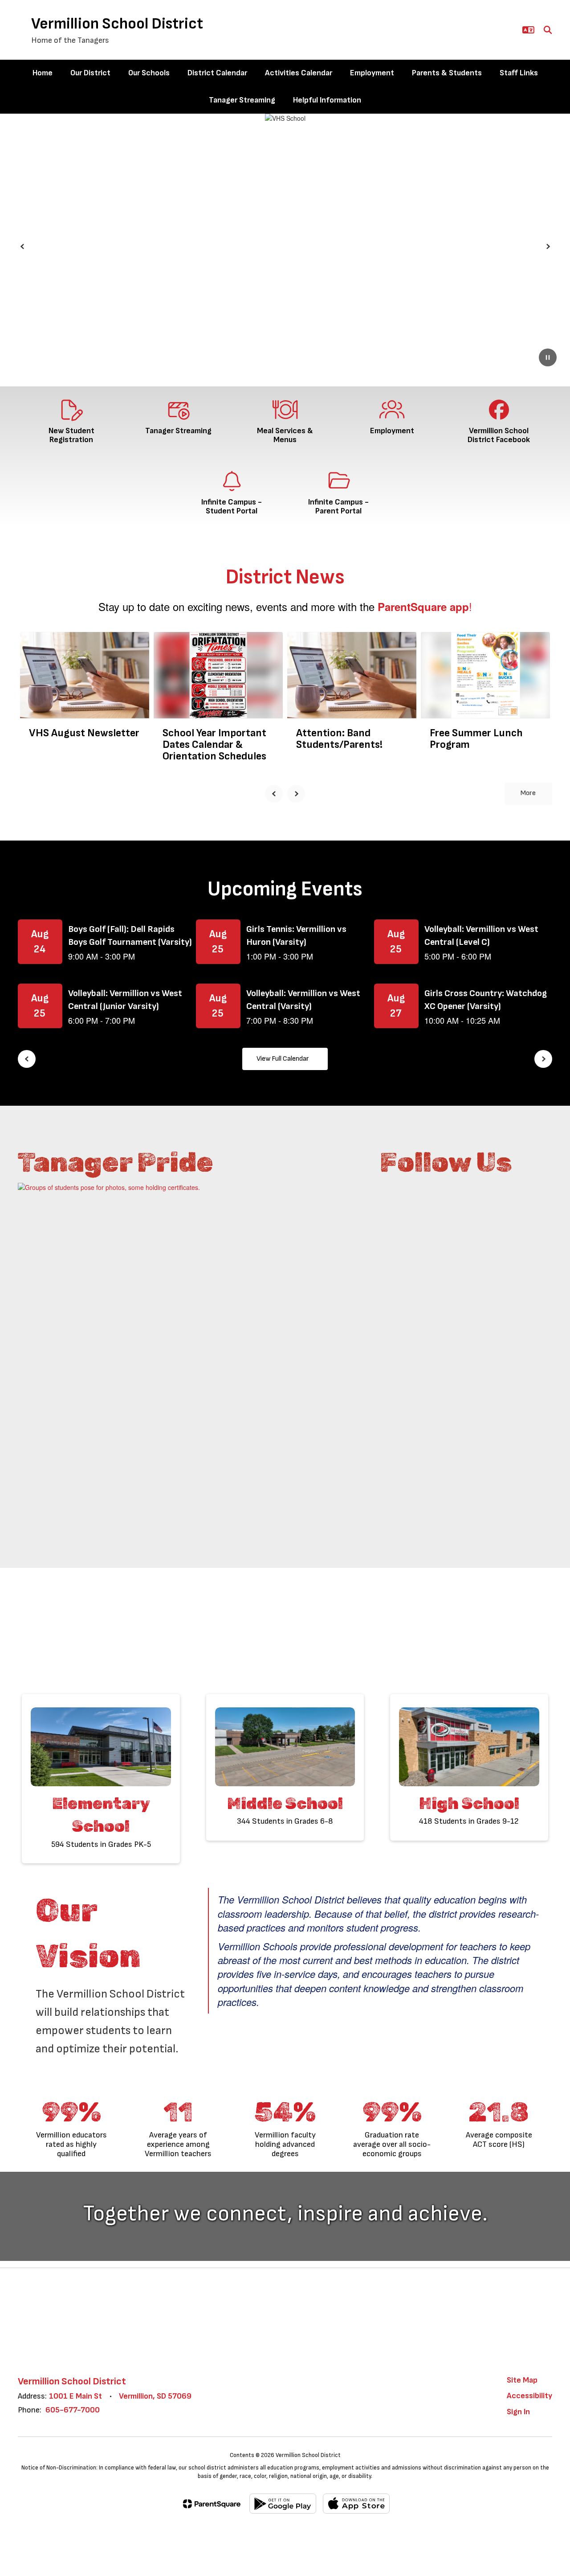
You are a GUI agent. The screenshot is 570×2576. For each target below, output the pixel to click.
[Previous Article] (274, 794)
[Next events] (543, 1059)
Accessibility (529, 2396)
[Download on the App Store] (356, 2504)
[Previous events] (27, 1059)
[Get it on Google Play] (283, 2504)
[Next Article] (296, 794)
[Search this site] (548, 30)
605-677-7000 (73, 2410)
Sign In (518, 2412)
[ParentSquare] (212, 2504)
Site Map (522, 2380)
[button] (528, 30)
